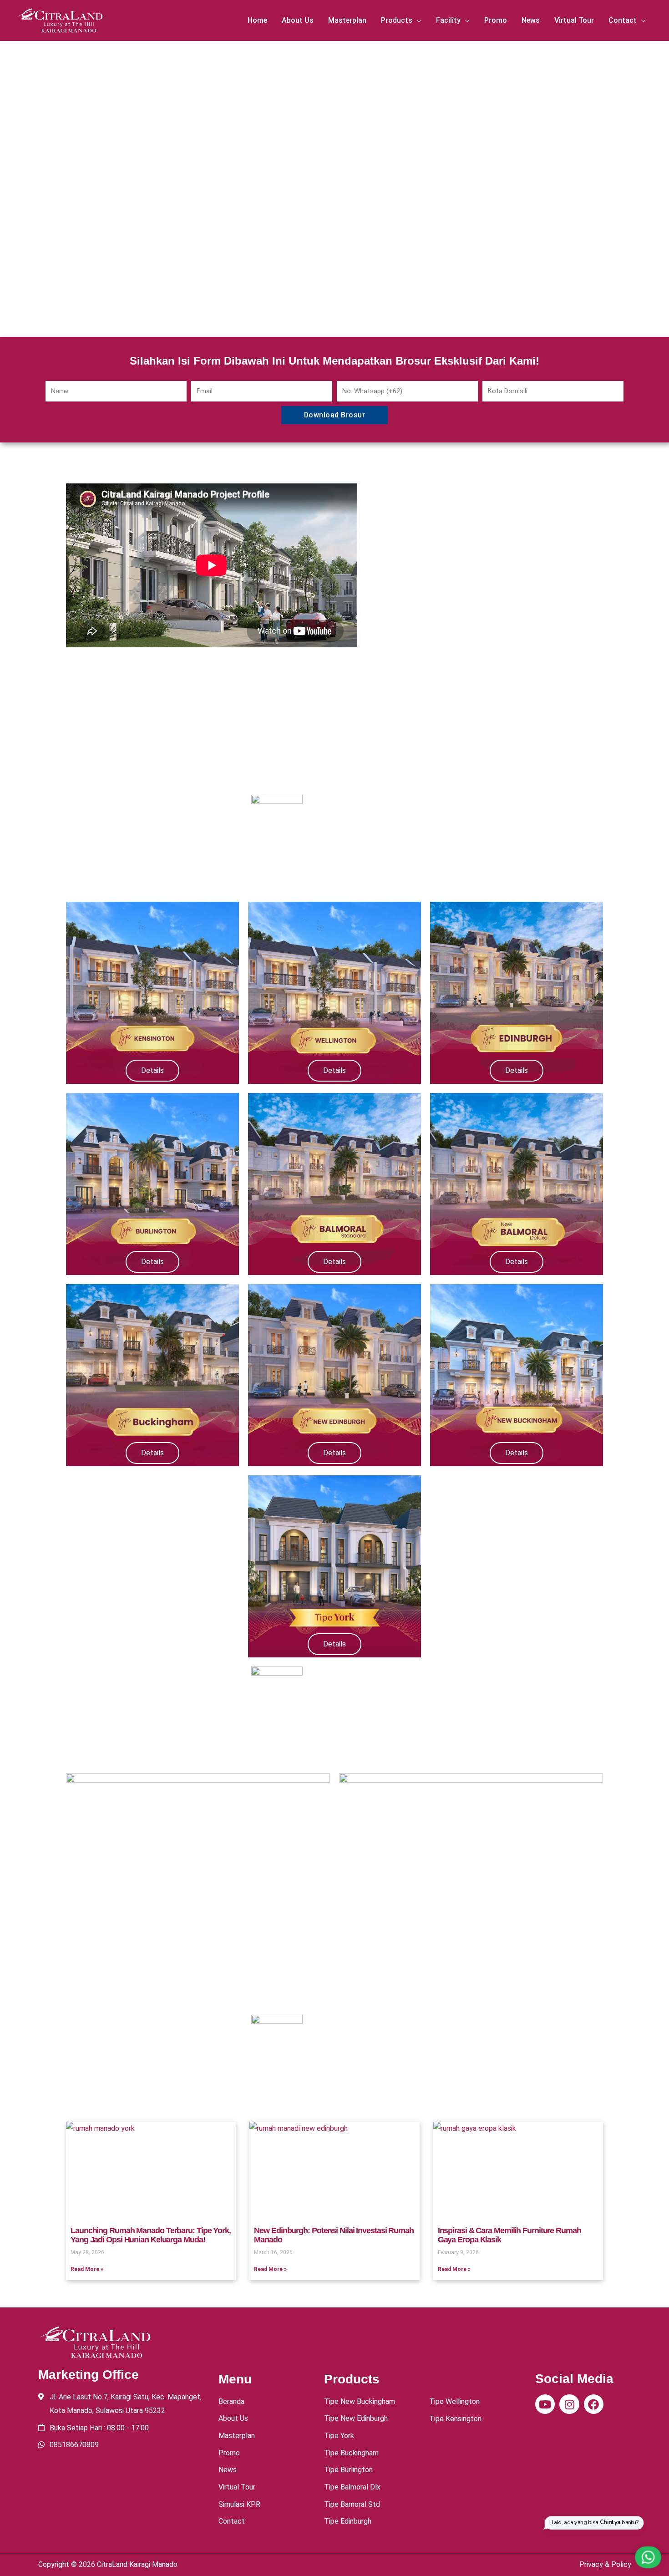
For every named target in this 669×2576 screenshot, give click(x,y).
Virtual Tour (574, 20)
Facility (448, 20)
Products (397, 20)
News (531, 20)
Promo (496, 20)
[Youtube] (545, 2404)
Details (152, 1070)
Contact (623, 20)
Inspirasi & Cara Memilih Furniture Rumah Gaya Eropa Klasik (509, 2235)
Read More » (87, 2269)
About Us (298, 20)
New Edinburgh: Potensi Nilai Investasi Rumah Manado (334, 2235)
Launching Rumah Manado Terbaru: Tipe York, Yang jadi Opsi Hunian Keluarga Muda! (151, 2235)
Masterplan (347, 20)
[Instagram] (569, 2404)
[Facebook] (594, 2404)
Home (257, 20)
